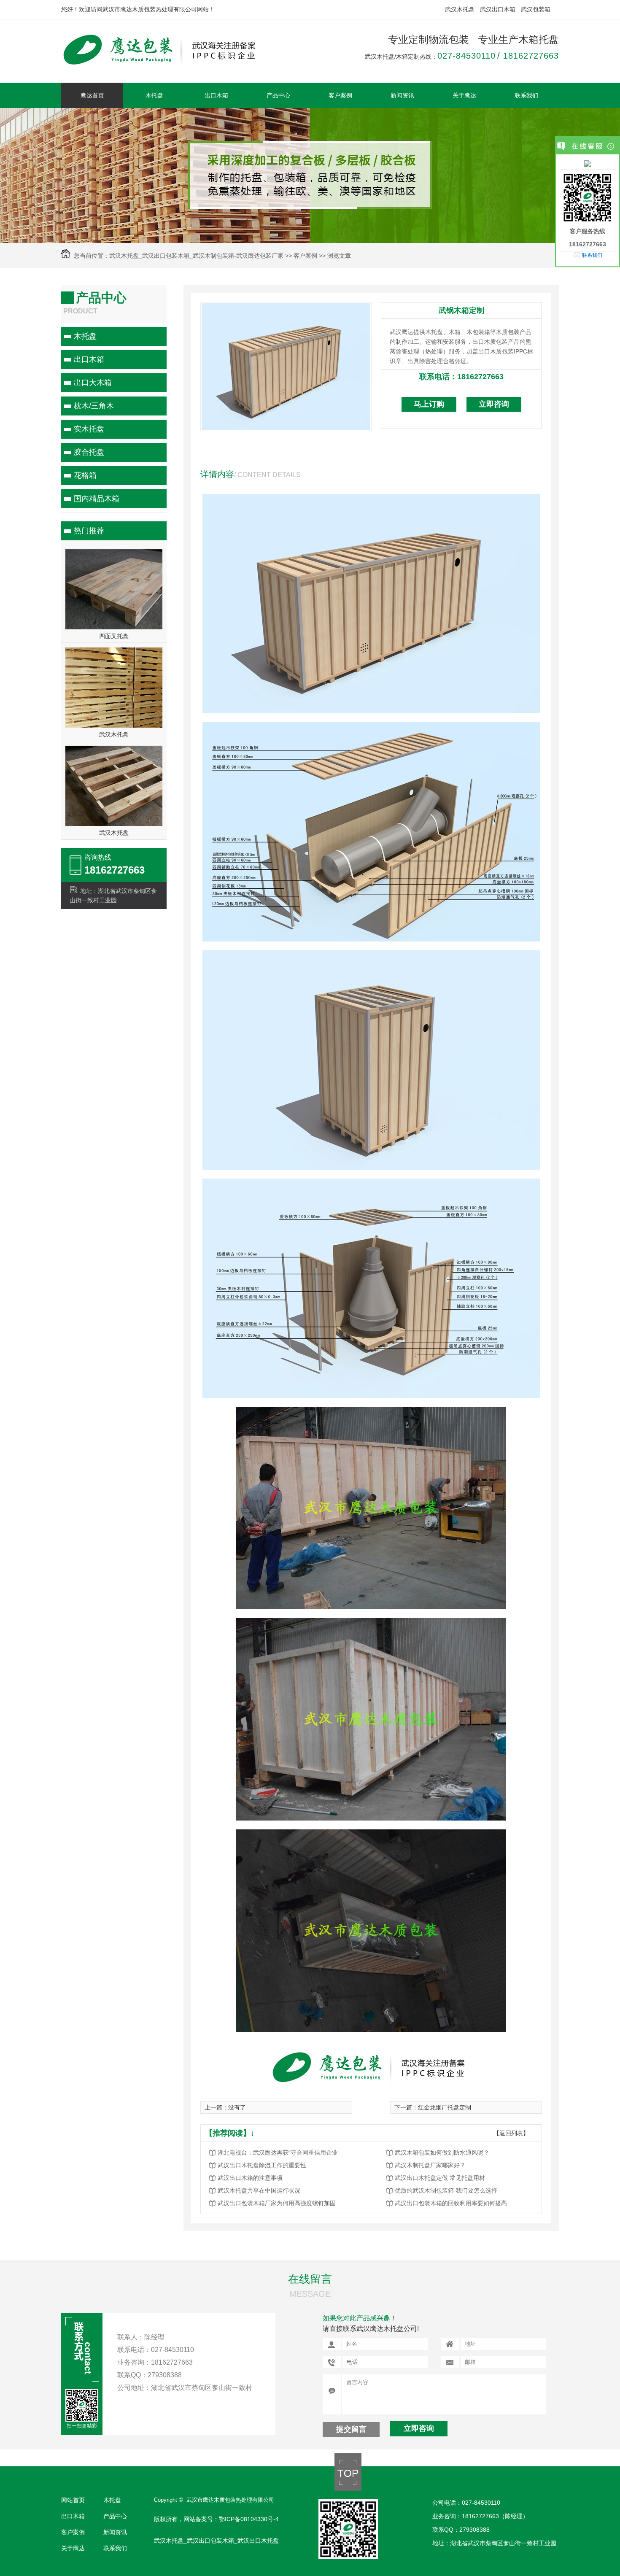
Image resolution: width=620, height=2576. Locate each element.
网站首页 (73, 2500)
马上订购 (429, 404)
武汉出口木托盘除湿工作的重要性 (262, 2165)
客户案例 (340, 95)
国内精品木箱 (97, 499)
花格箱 (85, 475)
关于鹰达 (464, 95)
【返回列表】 (511, 2133)
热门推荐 (89, 531)
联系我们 (526, 95)
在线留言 (310, 2279)
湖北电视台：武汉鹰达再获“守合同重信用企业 (278, 2153)
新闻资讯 (402, 95)
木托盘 (154, 95)
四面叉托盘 (114, 636)
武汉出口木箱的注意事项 (250, 2178)
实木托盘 (89, 429)
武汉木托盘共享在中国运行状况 (259, 2190)
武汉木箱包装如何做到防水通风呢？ (442, 2153)
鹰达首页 (92, 95)
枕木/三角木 (94, 406)
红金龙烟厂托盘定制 (445, 2107)
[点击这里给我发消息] (588, 163)
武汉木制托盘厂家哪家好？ (430, 2165)
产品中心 (278, 95)
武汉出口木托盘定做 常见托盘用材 (440, 2178)
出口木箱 (216, 95)
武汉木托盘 (460, 9)
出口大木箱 (93, 383)
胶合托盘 (89, 452)
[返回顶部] (348, 2489)
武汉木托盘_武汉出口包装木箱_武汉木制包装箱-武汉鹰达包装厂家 (196, 256)
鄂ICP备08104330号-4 (249, 2519)
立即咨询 (494, 404)
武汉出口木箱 (498, 9)
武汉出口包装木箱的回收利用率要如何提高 (451, 2203)
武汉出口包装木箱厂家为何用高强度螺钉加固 (277, 2203)
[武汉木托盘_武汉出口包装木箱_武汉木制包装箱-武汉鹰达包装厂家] (168, 62)
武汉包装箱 (536, 9)
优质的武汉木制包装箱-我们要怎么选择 (446, 2190)
